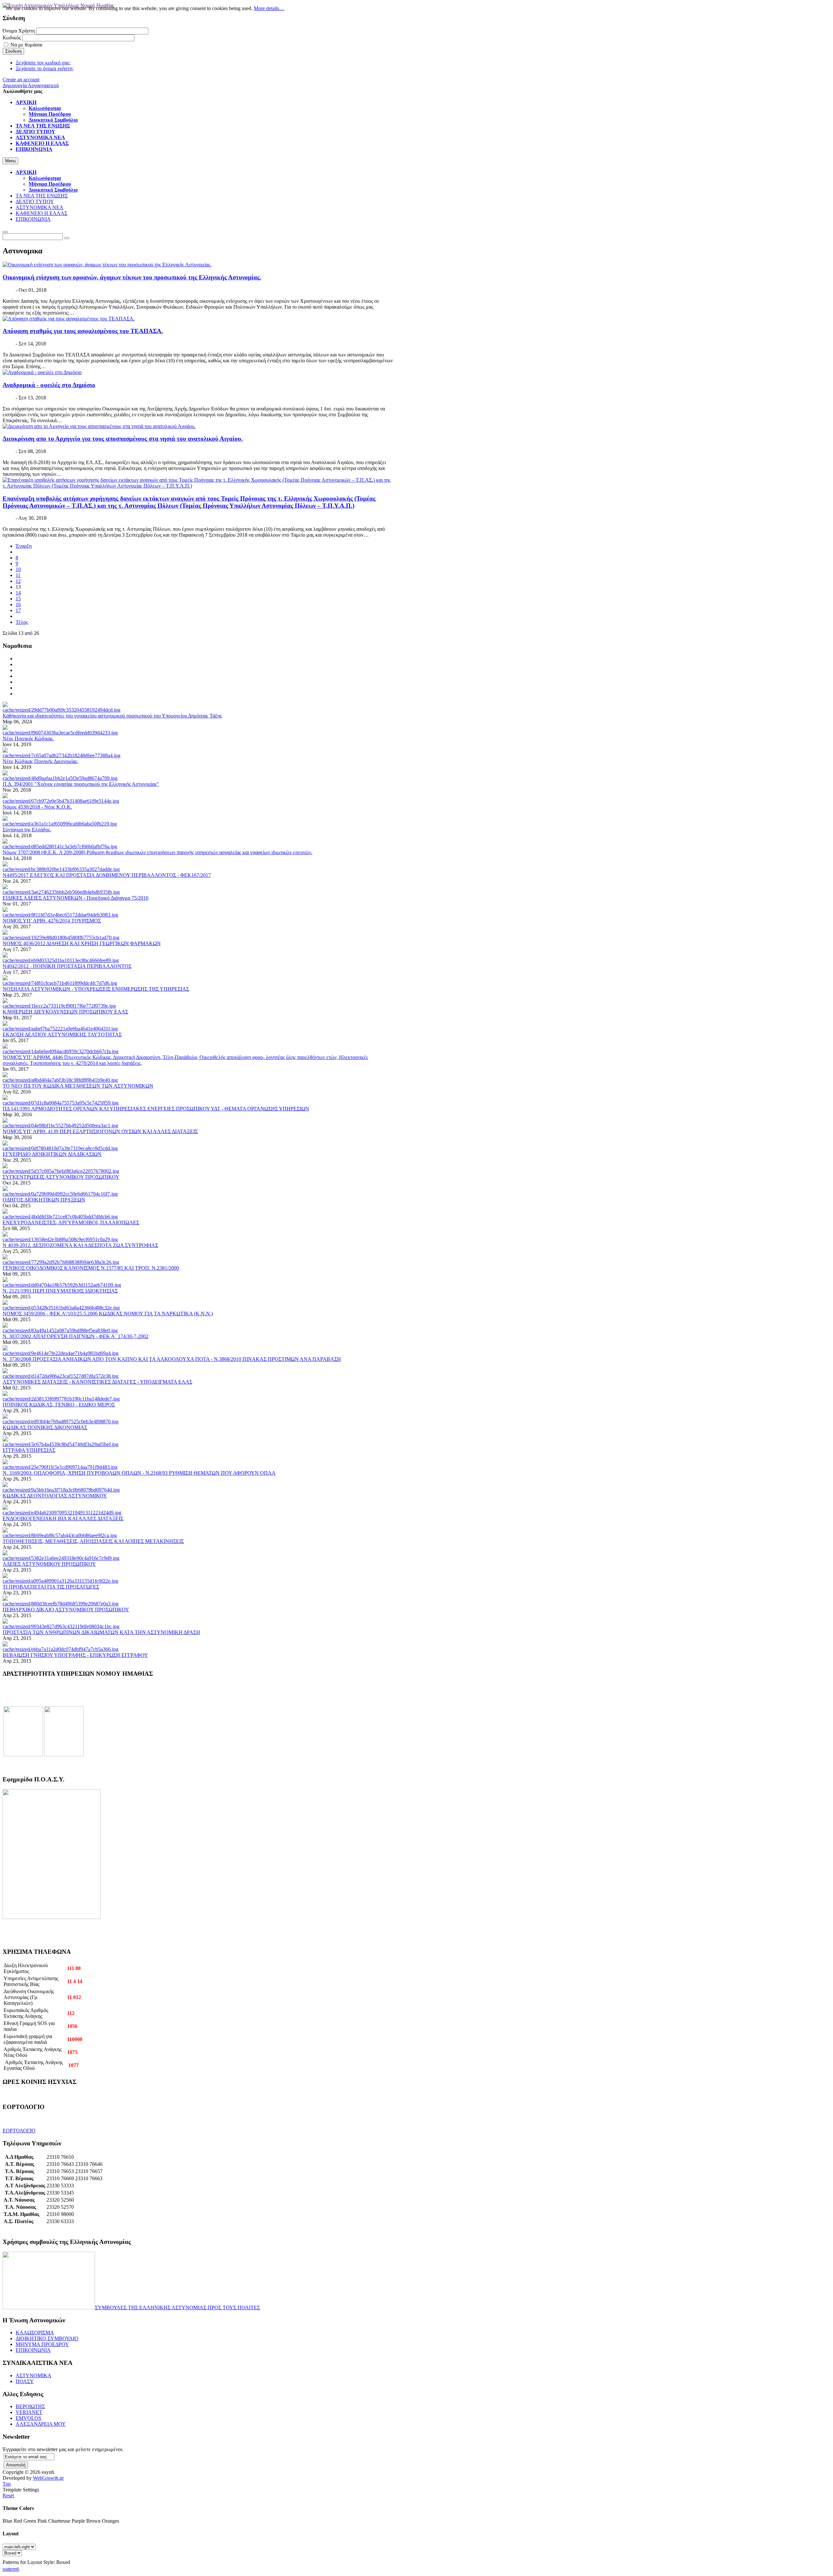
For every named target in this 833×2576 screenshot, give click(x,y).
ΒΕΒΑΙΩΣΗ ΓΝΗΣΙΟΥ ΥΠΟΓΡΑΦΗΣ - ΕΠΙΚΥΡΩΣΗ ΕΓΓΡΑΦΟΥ (75, 1655)
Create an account (21, 80)
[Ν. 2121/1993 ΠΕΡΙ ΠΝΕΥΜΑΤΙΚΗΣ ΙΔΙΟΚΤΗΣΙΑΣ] (62, 1285)
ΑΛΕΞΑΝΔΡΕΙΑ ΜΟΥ (41, 2424)
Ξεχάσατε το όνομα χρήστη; (45, 68)
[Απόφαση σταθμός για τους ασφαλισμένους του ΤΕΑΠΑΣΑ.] (69, 319)
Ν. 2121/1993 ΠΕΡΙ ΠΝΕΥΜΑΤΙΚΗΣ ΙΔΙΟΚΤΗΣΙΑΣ (60, 1291)
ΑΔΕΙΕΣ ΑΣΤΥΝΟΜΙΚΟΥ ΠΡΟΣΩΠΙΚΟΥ (49, 1564)
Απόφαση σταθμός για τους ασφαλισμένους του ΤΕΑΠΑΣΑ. (83, 331)
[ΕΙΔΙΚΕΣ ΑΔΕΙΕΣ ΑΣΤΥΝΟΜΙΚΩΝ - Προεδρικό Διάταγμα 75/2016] (61, 892)
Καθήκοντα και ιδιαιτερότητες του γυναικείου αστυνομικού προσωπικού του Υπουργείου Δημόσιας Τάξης (112, 716)
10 (18, 569)
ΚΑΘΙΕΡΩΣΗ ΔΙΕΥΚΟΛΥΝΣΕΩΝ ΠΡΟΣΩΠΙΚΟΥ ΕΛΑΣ (65, 1012)
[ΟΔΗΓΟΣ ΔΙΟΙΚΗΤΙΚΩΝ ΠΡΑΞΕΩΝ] (60, 1194)
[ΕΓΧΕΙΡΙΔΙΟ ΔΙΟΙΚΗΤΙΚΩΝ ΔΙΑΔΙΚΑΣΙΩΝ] (60, 1148)
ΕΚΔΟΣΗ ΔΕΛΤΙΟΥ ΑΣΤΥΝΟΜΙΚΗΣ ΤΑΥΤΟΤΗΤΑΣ (62, 1034)
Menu (10, 161)
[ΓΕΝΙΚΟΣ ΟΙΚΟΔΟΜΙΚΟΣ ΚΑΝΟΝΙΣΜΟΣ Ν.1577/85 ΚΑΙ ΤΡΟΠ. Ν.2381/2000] (61, 1262)
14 (18, 593)
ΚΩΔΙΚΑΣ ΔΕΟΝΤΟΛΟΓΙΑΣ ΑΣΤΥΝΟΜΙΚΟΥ (55, 1496)
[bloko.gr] (64, 1755)
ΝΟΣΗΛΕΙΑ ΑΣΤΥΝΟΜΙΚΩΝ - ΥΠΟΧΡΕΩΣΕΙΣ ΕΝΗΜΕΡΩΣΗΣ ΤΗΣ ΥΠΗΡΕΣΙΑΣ (96, 989)
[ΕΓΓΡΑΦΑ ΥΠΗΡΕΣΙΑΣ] (61, 1444)
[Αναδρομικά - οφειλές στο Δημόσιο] (42, 372)
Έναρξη (24, 546)
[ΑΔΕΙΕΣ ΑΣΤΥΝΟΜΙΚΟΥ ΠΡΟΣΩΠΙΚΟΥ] (61, 1558)
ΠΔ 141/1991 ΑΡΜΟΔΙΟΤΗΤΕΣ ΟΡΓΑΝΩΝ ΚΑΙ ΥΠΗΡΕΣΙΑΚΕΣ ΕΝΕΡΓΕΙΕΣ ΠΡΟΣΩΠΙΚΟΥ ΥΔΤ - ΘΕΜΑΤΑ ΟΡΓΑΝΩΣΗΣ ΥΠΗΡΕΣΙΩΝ (156, 1109)
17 (18, 610)
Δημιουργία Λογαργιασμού (31, 85)
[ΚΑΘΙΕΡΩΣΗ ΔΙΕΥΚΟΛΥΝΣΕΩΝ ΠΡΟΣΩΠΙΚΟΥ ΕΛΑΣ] (59, 1006)
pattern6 (11, 2569)
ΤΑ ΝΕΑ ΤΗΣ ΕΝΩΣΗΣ (42, 196)
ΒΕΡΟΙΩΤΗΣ (30, 2406)
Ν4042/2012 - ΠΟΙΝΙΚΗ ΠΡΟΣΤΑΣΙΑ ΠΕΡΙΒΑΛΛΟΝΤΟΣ (67, 966)
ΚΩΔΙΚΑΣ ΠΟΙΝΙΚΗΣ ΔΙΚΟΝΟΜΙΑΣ (45, 1427)
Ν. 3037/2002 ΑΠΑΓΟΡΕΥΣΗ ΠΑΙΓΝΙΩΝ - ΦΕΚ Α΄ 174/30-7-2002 (75, 1336)
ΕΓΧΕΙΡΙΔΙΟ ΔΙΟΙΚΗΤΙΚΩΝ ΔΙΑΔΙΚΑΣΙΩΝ (52, 1154)
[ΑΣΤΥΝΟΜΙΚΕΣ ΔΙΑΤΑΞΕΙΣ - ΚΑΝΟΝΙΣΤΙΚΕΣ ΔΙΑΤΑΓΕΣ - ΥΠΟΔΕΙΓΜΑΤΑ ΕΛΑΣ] (61, 1376)
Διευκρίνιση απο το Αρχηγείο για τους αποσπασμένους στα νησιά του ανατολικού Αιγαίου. (123, 439)
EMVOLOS (28, 2418)
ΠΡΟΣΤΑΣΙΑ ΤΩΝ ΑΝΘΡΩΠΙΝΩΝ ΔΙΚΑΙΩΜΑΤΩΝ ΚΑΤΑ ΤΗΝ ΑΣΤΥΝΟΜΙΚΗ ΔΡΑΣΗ (101, 1632)
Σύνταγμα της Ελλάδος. (27, 830)
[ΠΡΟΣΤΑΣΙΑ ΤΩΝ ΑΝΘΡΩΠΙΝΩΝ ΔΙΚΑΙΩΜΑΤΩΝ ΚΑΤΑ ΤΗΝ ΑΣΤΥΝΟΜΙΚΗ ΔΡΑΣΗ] (61, 1626)
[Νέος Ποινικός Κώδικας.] (60, 733)
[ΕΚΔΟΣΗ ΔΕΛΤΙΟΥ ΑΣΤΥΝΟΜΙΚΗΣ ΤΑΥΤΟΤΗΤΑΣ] (60, 1029)
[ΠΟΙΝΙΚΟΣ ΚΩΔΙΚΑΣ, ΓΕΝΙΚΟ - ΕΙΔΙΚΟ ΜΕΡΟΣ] (61, 1399)
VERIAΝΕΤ (29, 2412)
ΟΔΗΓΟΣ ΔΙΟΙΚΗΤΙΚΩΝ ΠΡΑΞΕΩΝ (44, 1200)
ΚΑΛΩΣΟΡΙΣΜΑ (35, 2333)
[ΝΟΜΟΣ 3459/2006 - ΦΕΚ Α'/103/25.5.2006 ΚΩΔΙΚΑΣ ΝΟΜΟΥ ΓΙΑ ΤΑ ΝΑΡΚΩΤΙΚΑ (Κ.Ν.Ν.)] (61, 1308)
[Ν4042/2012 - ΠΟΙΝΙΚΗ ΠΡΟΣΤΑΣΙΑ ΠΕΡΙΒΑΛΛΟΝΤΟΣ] (61, 960)
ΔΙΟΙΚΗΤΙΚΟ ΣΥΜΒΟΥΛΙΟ (47, 2338)
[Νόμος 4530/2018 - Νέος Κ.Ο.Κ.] (61, 801)
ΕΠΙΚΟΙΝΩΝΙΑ (33, 219)
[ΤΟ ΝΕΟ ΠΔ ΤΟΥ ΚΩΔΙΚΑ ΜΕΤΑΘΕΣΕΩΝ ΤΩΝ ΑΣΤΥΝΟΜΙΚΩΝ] (60, 1080)
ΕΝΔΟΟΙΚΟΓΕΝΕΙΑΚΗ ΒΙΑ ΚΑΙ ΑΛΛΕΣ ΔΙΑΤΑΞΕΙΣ (63, 1518)
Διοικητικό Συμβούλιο (53, 190)
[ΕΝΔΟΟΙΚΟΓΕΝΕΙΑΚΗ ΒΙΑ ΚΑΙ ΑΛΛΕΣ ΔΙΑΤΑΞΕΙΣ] (62, 1513)
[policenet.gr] (23, 1755)
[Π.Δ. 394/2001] (60, 778)
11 (18, 575)
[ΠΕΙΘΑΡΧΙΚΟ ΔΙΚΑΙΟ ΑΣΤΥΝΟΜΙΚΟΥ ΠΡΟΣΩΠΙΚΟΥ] (61, 1604)
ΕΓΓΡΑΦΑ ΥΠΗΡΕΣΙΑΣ (29, 1450)
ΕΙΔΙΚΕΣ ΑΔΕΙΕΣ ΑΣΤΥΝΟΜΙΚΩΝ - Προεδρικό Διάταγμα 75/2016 (75, 898)
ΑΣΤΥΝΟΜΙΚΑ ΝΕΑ (40, 207)
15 (18, 599)
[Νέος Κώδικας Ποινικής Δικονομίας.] (61, 755)
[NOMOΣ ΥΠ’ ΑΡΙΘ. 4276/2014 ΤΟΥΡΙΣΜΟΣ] (60, 915)
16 (18, 604)
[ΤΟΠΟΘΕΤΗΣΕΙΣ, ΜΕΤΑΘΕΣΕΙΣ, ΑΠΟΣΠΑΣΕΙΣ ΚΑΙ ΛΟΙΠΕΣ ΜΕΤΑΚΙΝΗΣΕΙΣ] (60, 1535)
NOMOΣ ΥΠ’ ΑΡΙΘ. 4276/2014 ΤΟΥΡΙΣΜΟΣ (52, 921)
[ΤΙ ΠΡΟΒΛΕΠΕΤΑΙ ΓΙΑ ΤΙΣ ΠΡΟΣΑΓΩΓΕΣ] (60, 1581)
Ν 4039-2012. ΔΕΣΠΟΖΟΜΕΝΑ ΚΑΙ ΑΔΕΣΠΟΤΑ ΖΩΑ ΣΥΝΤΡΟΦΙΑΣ (80, 1245)
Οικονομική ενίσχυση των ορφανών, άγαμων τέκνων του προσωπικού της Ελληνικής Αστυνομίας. (132, 277)
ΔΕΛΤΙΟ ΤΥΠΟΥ (35, 201)
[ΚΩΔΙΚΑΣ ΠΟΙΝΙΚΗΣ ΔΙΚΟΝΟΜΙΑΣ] (61, 1422)
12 (18, 581)
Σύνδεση (13, 51)
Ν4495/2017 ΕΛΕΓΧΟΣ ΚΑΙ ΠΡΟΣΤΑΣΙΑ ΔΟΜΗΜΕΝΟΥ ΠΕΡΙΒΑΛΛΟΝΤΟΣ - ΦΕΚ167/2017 (107, 875)
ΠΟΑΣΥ (25, 2381)
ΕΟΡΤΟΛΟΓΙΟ (19, 2131)
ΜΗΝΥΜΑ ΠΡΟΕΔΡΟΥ (42, 2344)
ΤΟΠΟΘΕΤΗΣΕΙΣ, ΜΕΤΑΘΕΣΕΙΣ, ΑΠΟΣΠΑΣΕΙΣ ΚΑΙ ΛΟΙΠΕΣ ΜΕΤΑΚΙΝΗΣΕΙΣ (93, 1541)
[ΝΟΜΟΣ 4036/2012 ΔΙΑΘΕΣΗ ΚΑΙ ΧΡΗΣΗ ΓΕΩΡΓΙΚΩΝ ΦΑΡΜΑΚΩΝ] (61, 938)
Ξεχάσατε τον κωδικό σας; (43, 63)
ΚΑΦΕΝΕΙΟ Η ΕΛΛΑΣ (41, 213)
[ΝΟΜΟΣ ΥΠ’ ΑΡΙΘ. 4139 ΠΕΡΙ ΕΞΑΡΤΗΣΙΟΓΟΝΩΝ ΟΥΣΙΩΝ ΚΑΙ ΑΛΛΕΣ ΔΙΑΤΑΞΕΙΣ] (60, 1126)
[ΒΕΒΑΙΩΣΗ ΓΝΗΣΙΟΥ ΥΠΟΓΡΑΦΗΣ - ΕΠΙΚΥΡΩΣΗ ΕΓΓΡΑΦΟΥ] (61, 1649)
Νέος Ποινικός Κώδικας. (28, 738)
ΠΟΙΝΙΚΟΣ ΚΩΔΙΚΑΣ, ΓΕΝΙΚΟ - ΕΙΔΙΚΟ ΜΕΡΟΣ (59, 1405)
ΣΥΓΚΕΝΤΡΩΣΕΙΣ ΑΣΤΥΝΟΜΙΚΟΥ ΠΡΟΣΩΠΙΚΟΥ (61, 1177)
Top (7, 2484)
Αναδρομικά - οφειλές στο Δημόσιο (49, 385)
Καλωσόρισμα (45, 178)
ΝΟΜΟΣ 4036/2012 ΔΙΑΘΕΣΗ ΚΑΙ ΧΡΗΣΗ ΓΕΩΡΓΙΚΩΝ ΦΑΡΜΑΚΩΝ (82, 943)
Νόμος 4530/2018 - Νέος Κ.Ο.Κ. (37, 807)
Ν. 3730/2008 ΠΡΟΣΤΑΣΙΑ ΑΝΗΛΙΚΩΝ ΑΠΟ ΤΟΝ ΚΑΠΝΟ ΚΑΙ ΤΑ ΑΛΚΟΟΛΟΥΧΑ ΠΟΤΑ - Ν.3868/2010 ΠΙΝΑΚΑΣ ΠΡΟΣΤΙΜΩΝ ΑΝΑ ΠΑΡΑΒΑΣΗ (172, 1359)
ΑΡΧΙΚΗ (26, 172)
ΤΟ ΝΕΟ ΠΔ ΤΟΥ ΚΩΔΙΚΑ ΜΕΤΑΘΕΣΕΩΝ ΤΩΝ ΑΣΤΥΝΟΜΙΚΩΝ (78, 1086)
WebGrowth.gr (48, 2478)
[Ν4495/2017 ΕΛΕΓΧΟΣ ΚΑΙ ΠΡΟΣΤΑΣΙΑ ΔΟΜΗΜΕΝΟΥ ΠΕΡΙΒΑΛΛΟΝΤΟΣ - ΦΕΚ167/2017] (61, 869)
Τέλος (22, 622)
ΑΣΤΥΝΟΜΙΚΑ (34, 2375)
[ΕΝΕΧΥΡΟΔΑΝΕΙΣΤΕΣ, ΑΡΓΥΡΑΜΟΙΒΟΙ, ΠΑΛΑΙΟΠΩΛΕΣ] (60, 1217)
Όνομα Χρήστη (19, 31)
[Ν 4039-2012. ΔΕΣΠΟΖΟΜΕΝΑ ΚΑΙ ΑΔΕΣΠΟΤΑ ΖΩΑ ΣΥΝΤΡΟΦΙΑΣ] (60, 1239)
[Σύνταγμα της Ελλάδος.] (60, 824)
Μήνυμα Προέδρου (50, 184)
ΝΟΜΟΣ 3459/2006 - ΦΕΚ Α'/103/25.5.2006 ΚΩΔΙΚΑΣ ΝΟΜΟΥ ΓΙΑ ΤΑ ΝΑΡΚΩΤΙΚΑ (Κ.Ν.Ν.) (108, 1314)
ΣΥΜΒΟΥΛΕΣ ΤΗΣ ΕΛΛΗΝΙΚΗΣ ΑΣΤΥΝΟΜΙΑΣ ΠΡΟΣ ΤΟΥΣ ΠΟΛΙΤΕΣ (178, 2308)
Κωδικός (12, 38)
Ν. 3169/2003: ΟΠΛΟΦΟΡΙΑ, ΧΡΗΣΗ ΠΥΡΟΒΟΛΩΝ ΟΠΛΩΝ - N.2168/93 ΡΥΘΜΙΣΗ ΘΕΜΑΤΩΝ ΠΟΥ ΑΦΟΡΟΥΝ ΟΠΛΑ (139, 1473)
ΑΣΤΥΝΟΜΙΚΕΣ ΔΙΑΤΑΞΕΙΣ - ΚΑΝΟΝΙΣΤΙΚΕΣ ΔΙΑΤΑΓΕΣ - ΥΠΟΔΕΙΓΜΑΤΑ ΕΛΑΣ (97, 1382)
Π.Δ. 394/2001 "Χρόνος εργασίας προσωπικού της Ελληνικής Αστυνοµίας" (81, 784)
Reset (8, 2495)
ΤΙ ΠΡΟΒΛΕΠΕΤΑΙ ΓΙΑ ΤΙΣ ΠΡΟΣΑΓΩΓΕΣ (51, 1587)
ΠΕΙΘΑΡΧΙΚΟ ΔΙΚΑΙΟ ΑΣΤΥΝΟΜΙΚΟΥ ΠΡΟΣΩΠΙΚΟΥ (66, 1610)
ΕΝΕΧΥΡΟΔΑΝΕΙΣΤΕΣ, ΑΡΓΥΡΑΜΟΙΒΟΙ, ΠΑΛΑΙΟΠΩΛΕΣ (71, 1222)
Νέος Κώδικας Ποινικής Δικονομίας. (41, 761)
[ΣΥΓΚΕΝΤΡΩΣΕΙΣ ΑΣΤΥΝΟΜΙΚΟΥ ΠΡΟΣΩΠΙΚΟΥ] (61, 1171)
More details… (269, 8)
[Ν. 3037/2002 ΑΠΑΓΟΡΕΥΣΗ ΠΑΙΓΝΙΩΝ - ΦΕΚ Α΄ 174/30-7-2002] (60, 1330)
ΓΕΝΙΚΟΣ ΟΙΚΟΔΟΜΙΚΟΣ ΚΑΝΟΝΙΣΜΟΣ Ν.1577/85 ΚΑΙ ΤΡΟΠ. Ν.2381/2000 (91, 1268)
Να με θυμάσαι (26, 45)
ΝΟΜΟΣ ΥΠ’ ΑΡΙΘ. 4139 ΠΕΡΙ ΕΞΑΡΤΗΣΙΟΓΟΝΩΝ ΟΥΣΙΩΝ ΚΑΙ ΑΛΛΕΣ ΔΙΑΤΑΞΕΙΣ (100, 1131)
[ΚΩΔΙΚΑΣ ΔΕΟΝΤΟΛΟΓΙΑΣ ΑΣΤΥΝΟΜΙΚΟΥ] (61, 1490)
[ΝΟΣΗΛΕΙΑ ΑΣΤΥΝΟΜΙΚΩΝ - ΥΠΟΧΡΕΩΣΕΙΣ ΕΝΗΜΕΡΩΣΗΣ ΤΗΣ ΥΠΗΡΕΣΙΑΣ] (60, 983)
